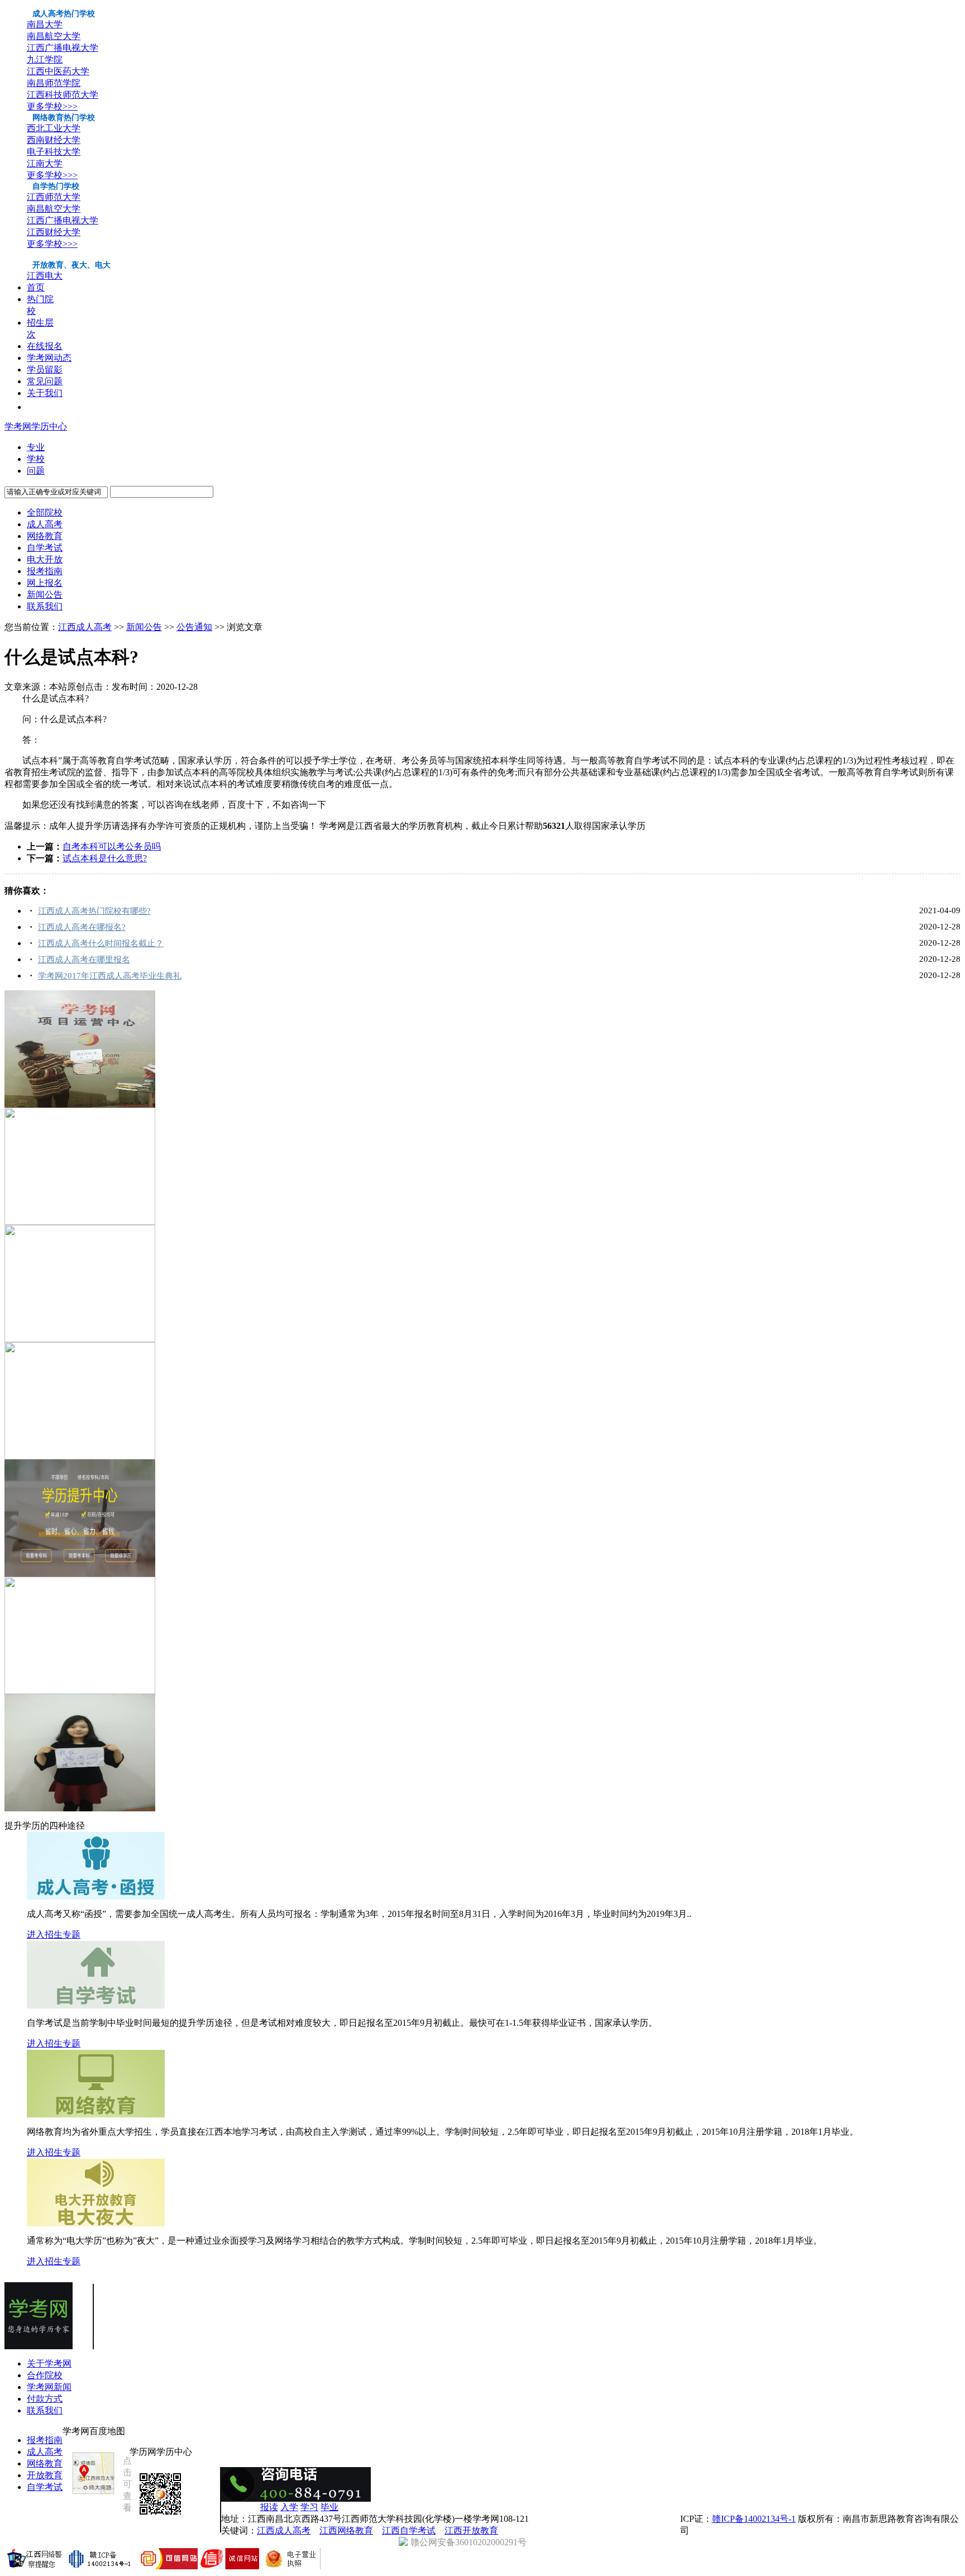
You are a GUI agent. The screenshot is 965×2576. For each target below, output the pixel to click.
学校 (36, 459)
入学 (289, 2507)
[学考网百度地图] (93, 2494)
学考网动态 (49, 358)
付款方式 (45, 2399)
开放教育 (45, 2475)
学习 (309, 2507)
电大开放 (45, 559)
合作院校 (45, 2375)
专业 (36, 447)
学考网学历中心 (36, 426)
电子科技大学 (54, 152)
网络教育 (45, 536)
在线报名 (45, 346)
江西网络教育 (346, 2530)
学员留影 (45, 369)
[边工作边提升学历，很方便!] (80, 1574)
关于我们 (45, 393)
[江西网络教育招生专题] (96, 2114)
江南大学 (45, 163)
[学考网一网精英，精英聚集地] (80, 1339)
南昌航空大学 (54, 36)
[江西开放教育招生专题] (96, 2223)
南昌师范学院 (54, 83)
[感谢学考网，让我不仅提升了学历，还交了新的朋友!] (80, 1222)
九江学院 (45, 59)
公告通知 (194, 627)
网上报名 (45, 583)
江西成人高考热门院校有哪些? (94, 911)
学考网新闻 (49, 2387)
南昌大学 (45, 24)
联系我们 (45, 606)
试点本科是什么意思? (105, 858)
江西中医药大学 (58, 71)
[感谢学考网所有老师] (80, 1105)
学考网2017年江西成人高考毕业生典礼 (110, 976)
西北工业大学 (54, 128)
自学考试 (45, 548)
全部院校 (45, 512)
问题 (36, 471)
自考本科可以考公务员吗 (112, 846)
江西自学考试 (409, 2530)
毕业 (329, 2507)
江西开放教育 (471, 2530)
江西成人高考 (85, 627)
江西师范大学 (54, 197)
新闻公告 (45, 595)
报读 (269, 2507)
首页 (36, 287)
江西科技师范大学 (63, 95)
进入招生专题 (54, 1935)
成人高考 (45, 524)
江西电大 (45, 276)
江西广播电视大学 (63, 48)
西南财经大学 (54, 140)
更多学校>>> (52, 106)
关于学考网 (49, 2363)
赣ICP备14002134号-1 (754, 2519)
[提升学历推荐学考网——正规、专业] (80, 1691)
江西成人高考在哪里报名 (84, 960)
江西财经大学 (54, 232)
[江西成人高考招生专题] (96, 1897)
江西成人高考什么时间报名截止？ (101, 943)
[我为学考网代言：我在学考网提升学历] (80, 1808)
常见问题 (45, 381)
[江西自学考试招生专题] (96, 2005)
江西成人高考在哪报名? (82, 927)
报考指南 (45, 571)
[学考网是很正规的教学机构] (80, 1456)
